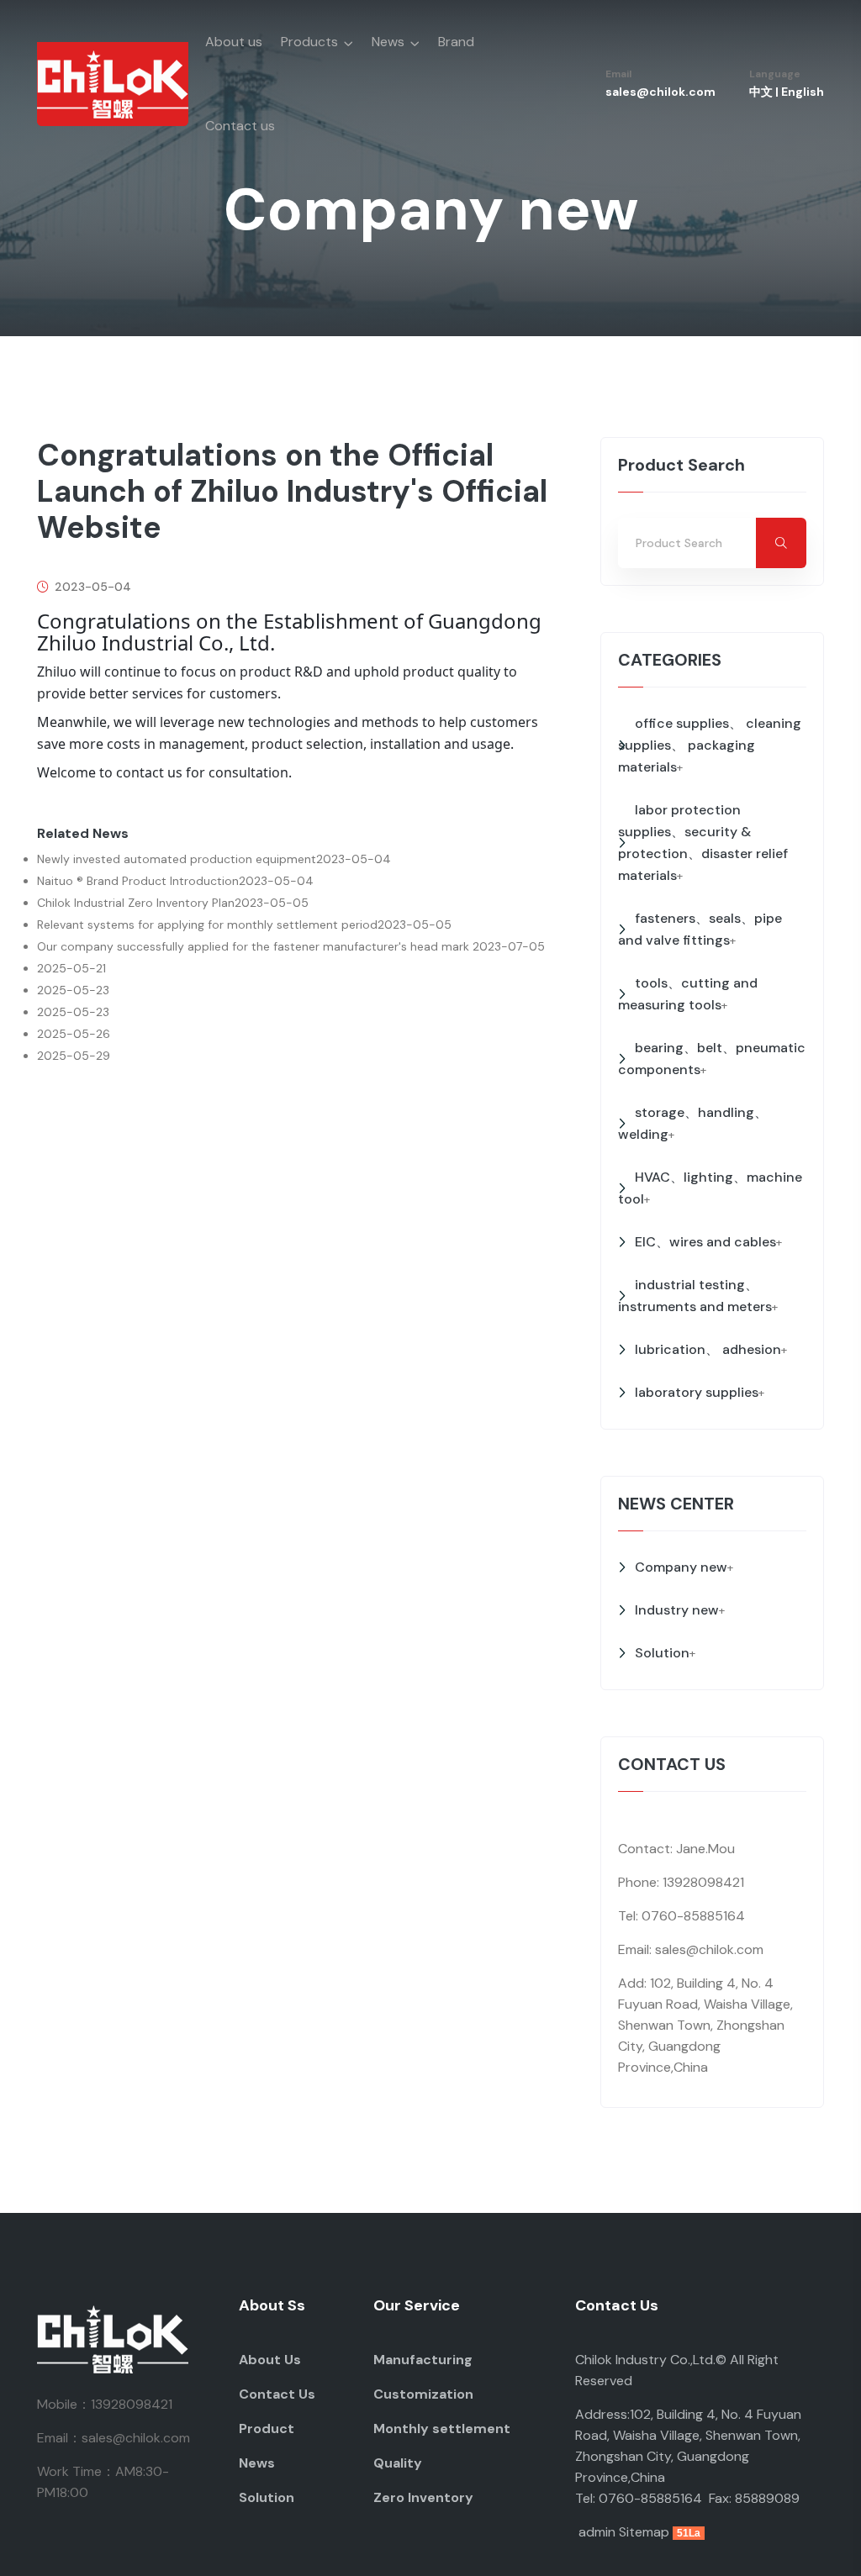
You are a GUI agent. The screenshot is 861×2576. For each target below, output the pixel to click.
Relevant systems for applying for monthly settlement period (207, 925)
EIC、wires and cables (705, 1242)
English (803, 92)
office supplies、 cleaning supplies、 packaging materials (710, 745)
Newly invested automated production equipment (177, 859)
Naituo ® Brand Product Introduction (138, 881)
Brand (456, 42)
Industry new (677, 1610)
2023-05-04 (91, 587)
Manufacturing (423, 2360)
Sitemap (644, 2532)
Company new (681, 1567)
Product (267, 2428)
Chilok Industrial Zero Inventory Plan (136, 903)
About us (234, 42)
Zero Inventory (423, 2497)
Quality (398, 2463)
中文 (761, 92)
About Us (270, 2360)
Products (309, 42)
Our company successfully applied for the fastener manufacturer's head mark (255, 946)
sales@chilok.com (660, 92)
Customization (423, 2394)
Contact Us (277, 2394)
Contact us (240, 126)
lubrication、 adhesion (708, 1349)
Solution (662, 1653)
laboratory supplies (697, 1392)
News (388, 42)
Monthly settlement (442, 2428)
